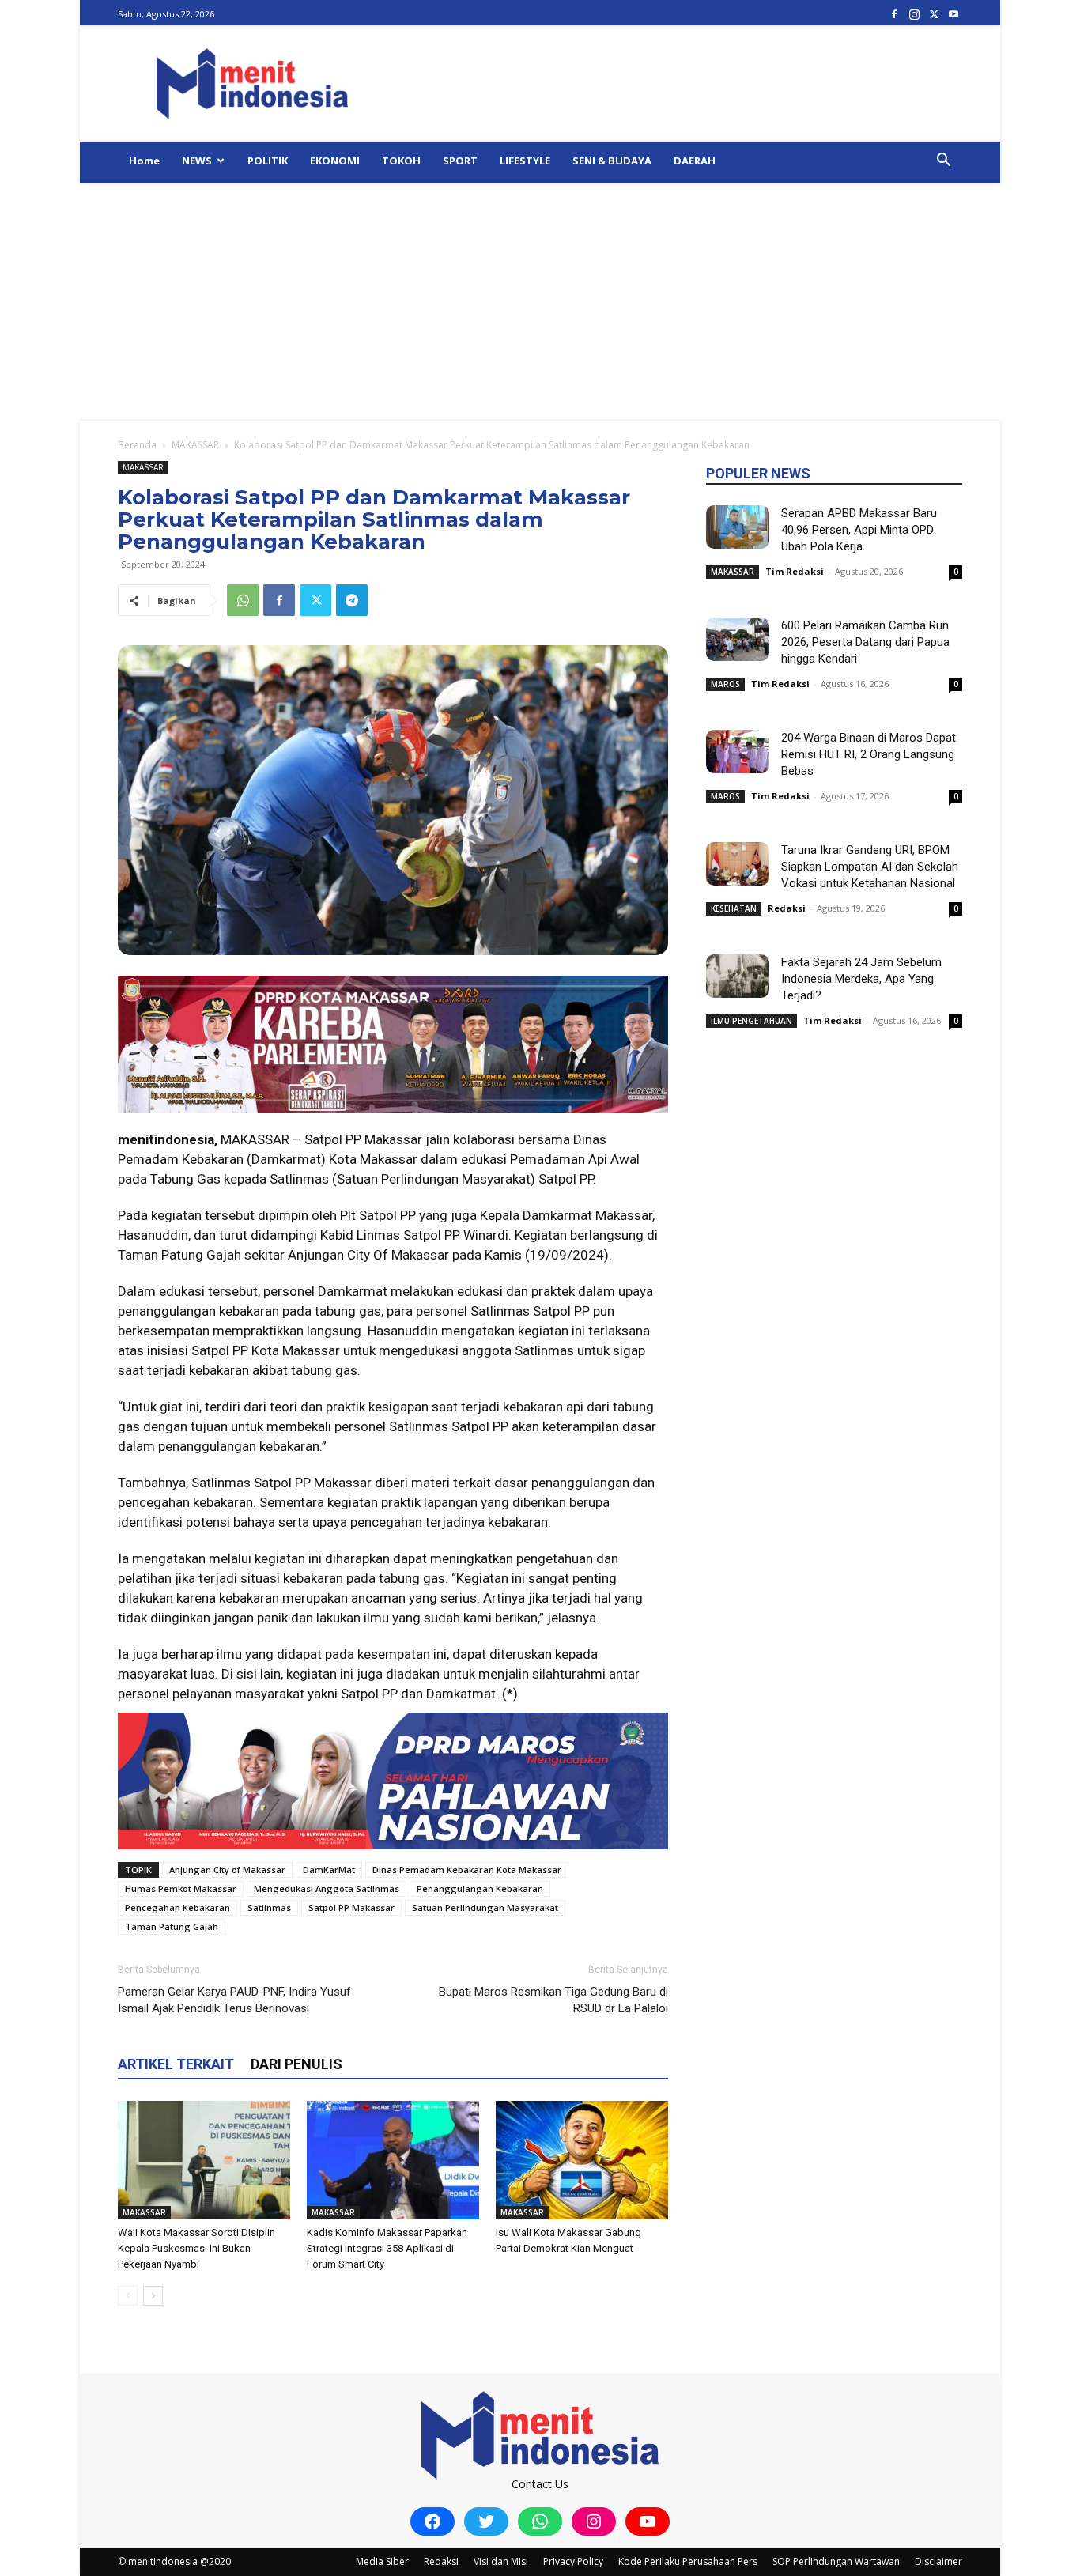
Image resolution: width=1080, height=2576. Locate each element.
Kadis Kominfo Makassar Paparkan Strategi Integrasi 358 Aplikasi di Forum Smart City (387, 2248)
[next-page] (153, 2296)
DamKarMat (329, 1870)
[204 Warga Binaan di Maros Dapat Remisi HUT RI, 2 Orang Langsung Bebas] (738, 752)
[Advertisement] (540, 302)
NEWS (197, 161)
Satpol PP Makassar (351, 1907)
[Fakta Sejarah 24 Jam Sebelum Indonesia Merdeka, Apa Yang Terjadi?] (738, 976)
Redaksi (787, 908)
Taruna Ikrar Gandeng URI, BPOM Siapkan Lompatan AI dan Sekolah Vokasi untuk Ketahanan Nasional (870, 867)
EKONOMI (335, 161)
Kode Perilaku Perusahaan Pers (688, 2561)
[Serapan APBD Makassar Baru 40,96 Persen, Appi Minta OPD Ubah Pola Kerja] (738, 527)
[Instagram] (914, 14)
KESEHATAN (734, 908)
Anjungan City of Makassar (227, 1870)
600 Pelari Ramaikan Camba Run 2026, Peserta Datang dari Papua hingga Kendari (865, 642)
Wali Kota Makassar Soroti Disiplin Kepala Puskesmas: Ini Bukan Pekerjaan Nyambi (196, 2248)
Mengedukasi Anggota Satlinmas (327, 1889)
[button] (943, 162)
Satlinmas (269, 1907)
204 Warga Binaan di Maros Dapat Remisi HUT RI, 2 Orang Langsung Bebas (869, 754)
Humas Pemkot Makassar (181, 1889)
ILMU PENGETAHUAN (751, 1021)
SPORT (460, 161)
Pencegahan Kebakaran (177, 1907)
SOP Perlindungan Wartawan (836, 2561)
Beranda (137, 445)
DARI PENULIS (296, 2064)
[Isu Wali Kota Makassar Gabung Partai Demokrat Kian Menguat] (582, 2160)
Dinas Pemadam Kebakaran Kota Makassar (467, 1870)
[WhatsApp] (243, 600)
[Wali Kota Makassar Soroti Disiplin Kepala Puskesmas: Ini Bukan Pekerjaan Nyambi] (204, 2160)
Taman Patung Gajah (172, 1926)
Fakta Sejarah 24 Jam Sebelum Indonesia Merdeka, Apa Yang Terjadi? (861, 979)
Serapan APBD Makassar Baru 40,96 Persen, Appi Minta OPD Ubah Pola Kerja (859, 530)
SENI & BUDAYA (612, 161)
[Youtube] (953, 14)
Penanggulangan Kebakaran (480, 1889)
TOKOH (401, 161)
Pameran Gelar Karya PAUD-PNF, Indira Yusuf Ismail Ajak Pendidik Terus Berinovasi (234, 2000)
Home (144, 161)
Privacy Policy (573, 2561)
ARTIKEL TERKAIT (176, 2064)
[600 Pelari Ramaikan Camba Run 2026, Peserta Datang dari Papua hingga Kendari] (738, 639)
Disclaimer (938, 2561)
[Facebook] (894, 14)
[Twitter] (934, 14)
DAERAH (695, 161)
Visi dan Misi (501, 2561)
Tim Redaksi (795, 571)
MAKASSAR (195, 445)
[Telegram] (352, 600)
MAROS (725, 684)
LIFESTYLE (525, 161)
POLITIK (268, 161)
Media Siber (382, 2561)
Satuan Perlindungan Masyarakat (485, 1907)
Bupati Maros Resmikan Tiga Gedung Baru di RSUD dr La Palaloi (553, 2000)
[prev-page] (128, 2296)
